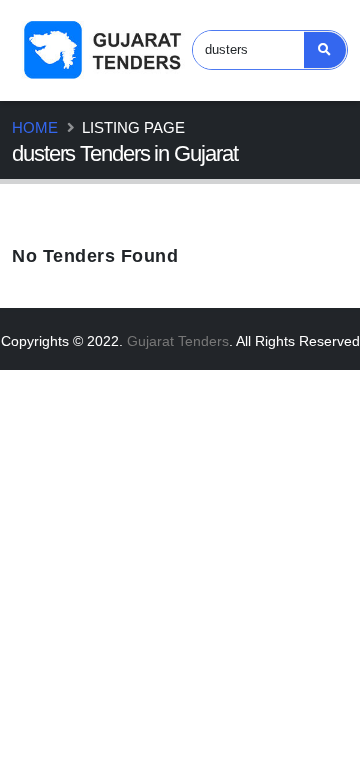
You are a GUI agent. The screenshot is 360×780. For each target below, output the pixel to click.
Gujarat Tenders (178, 341)
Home (35, 127)
